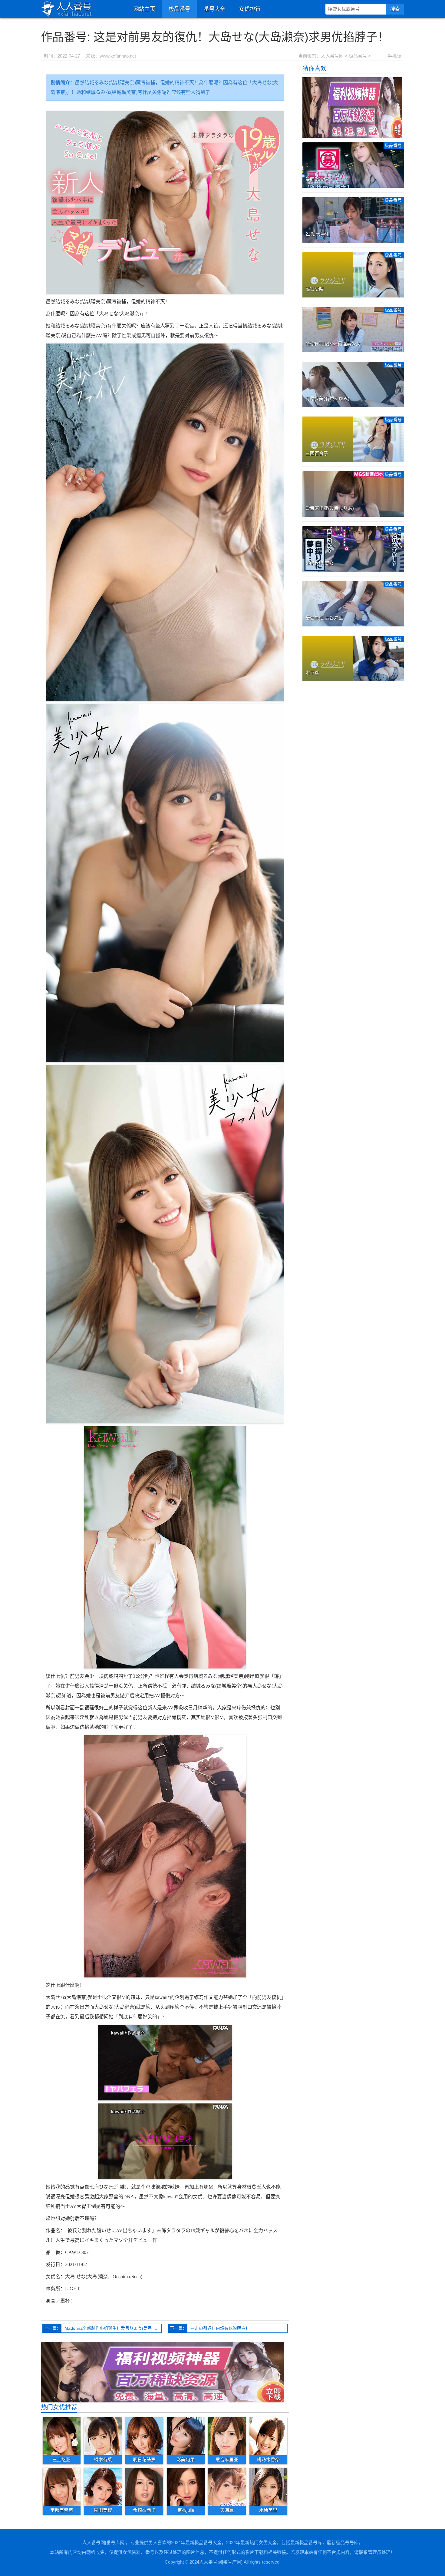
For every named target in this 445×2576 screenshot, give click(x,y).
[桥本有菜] (103, 2436)
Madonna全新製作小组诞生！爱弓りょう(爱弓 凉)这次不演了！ (113, 2328)
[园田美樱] (103, 2487)
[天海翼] (227, 2487)
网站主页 (144, 9)
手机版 (394, 56)
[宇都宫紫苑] (62, 2487)
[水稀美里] (268, 2487)
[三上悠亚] (62, 2436)
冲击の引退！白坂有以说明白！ (220, 2328)
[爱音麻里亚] (227, 2436)
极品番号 (180, 9)
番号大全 (215, 9)
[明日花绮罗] (144, 2436)
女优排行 (250, 9)
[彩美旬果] (186, 2436)
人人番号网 (332, 56)
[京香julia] (186, 2487)
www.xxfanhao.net (118, 56)
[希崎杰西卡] (144, 2487)
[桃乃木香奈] (268, 2436)
